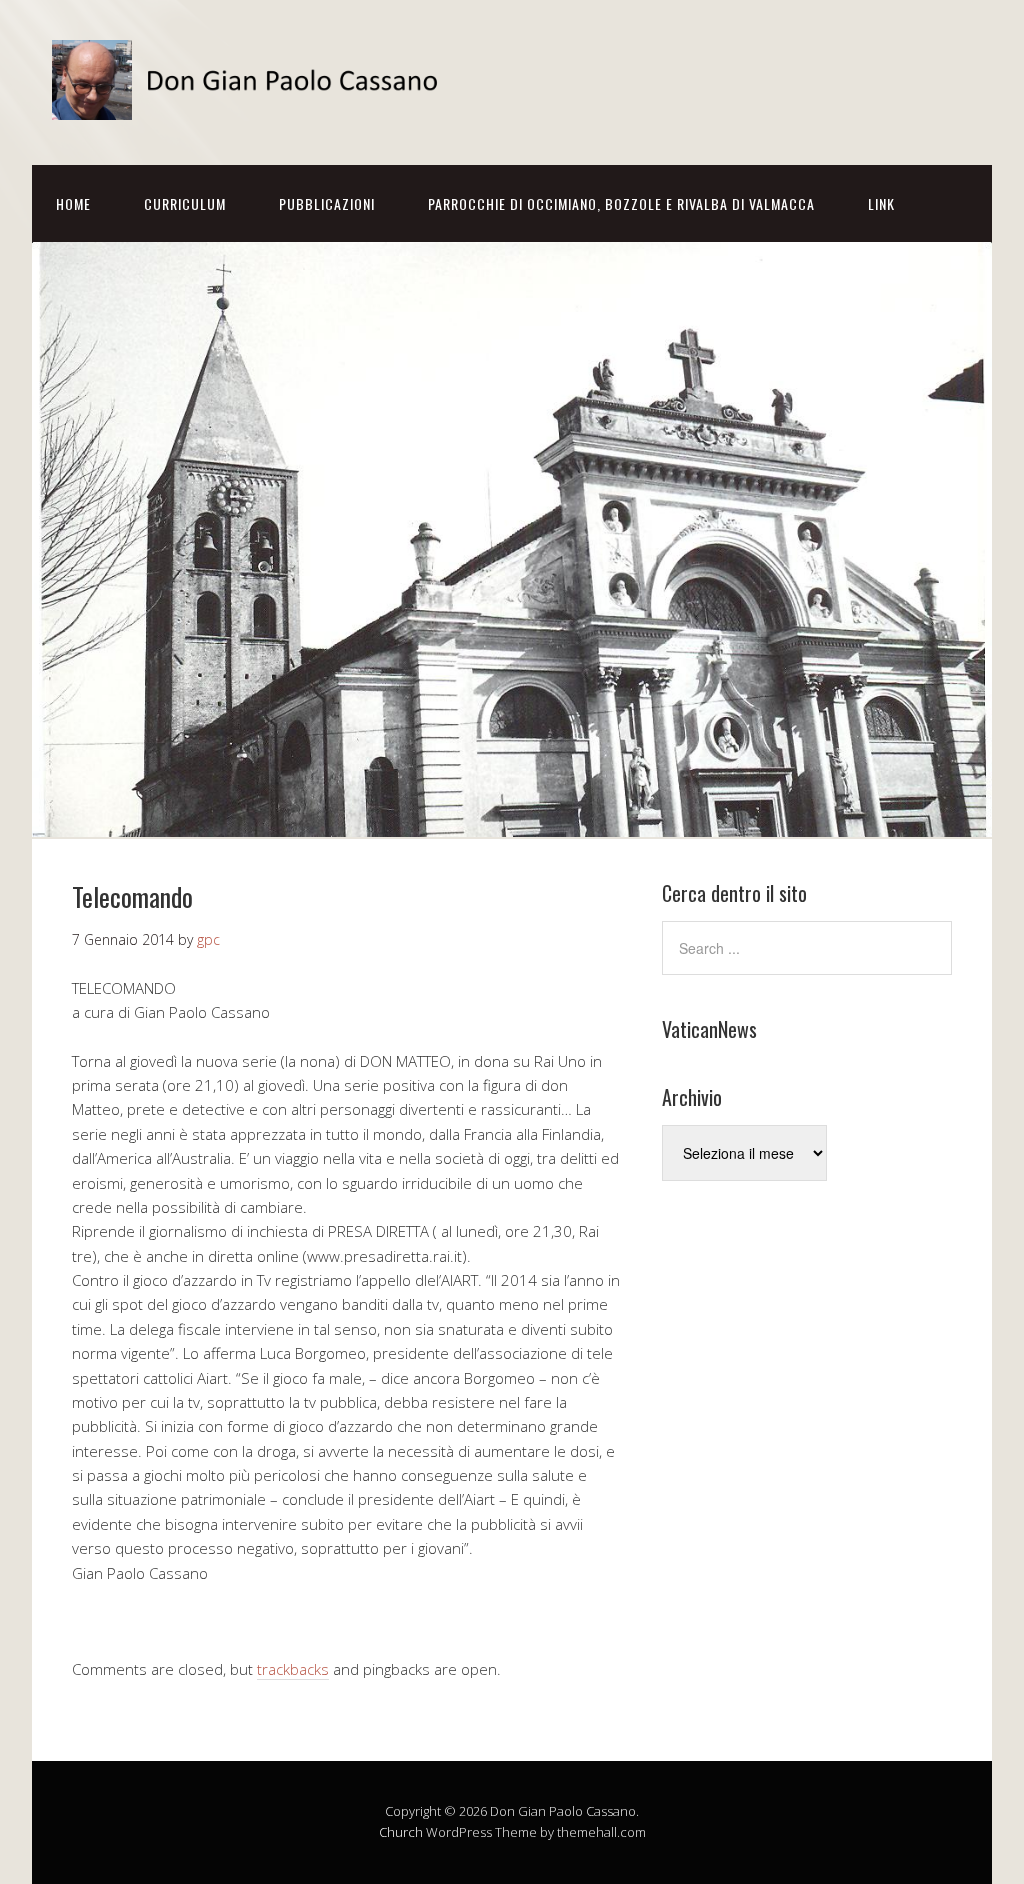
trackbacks (293, 1669)
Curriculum (185, 203)
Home (73, 203)
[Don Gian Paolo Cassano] (252, 102)
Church (401, 1832)
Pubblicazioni (327, 203)
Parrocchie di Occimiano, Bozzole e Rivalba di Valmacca (621, 203)
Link (881, 203)
